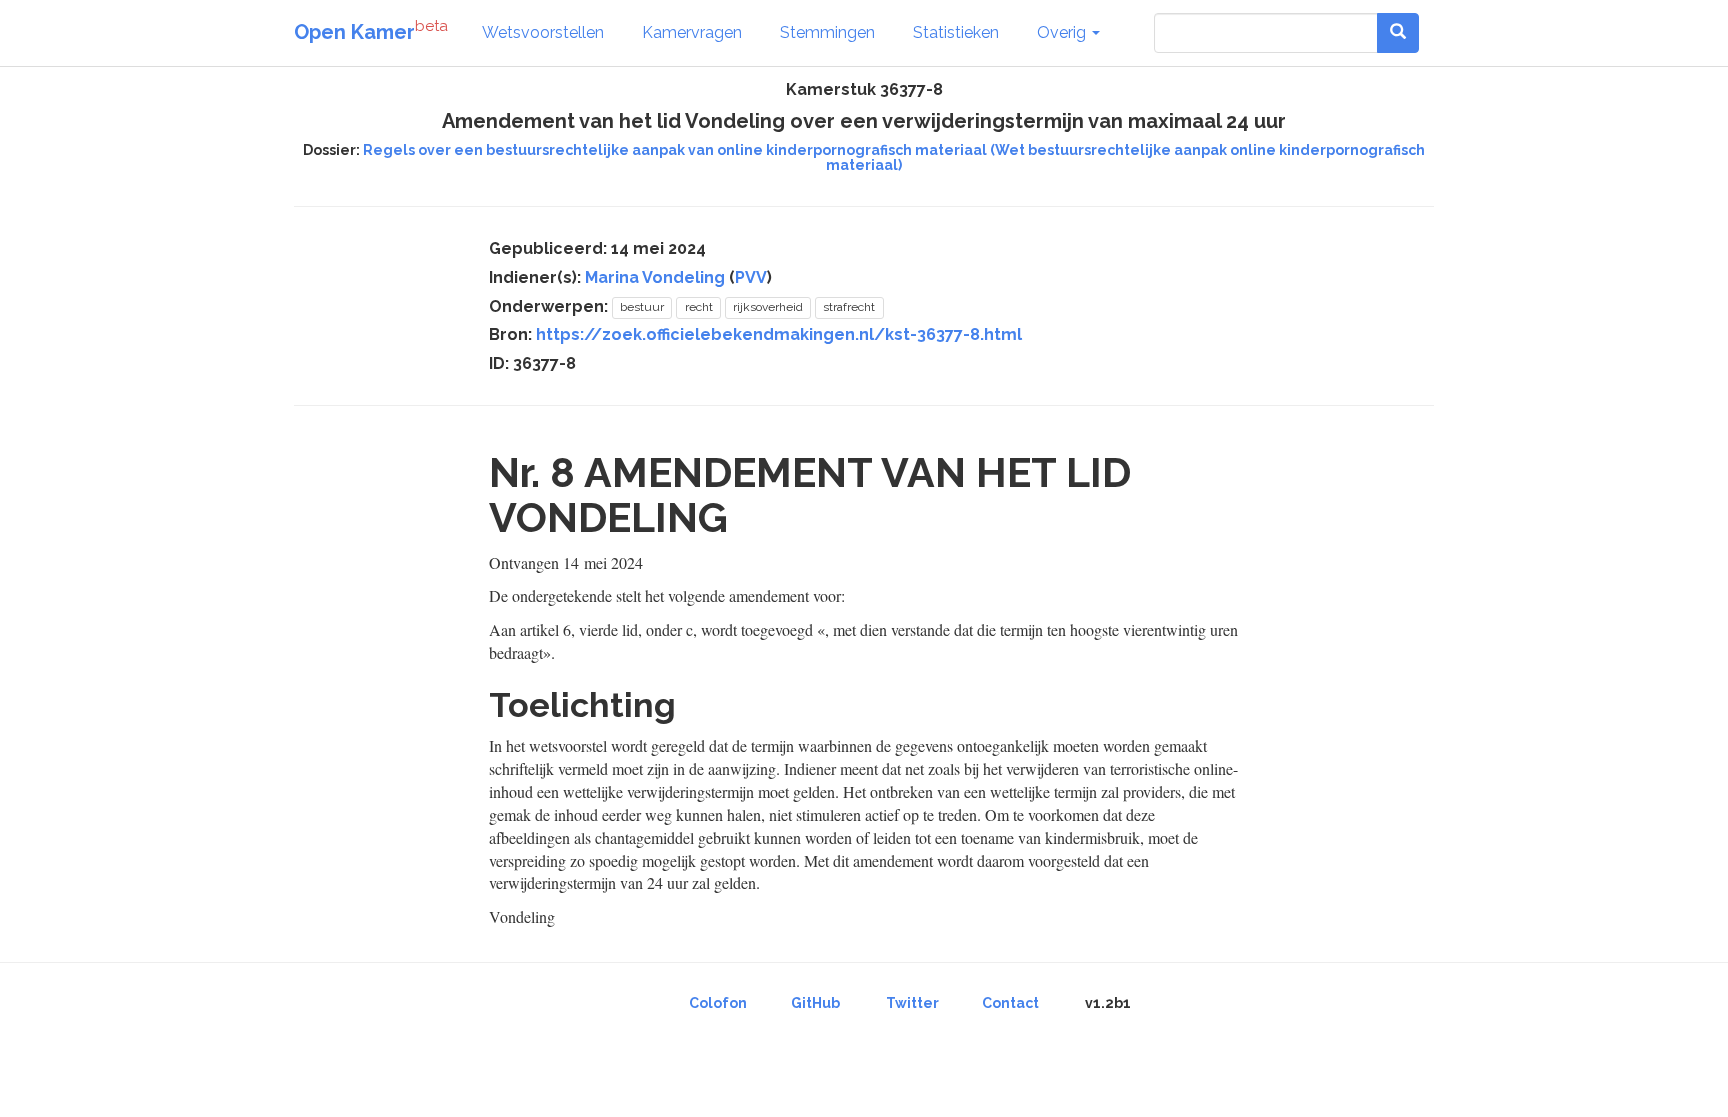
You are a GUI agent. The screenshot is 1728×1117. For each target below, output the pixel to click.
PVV (751, 277)
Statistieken (956, 32)
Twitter (912, 1003)
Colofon (718, 1003)
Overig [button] (1063, 32)
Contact (1010, 1003)
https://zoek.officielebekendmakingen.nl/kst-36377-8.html (779, 334)
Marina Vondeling (655, 277)
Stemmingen (827, 32)
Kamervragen (692, 32)
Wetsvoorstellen (543, 32)
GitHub (815, 1003)
